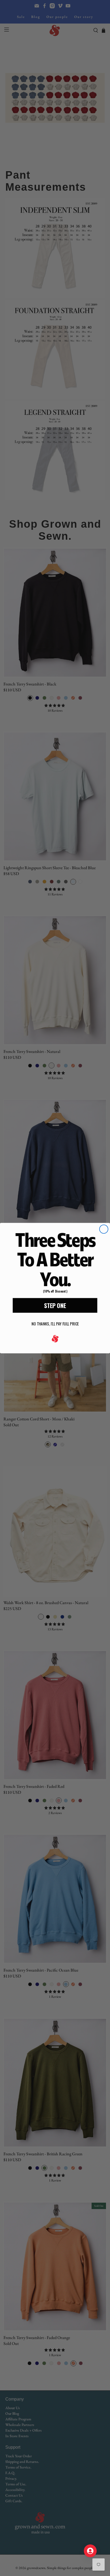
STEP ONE (55, 1305)
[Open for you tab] (90, 2551)
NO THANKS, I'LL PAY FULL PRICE (55, 1324)
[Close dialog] (104, 1229)
